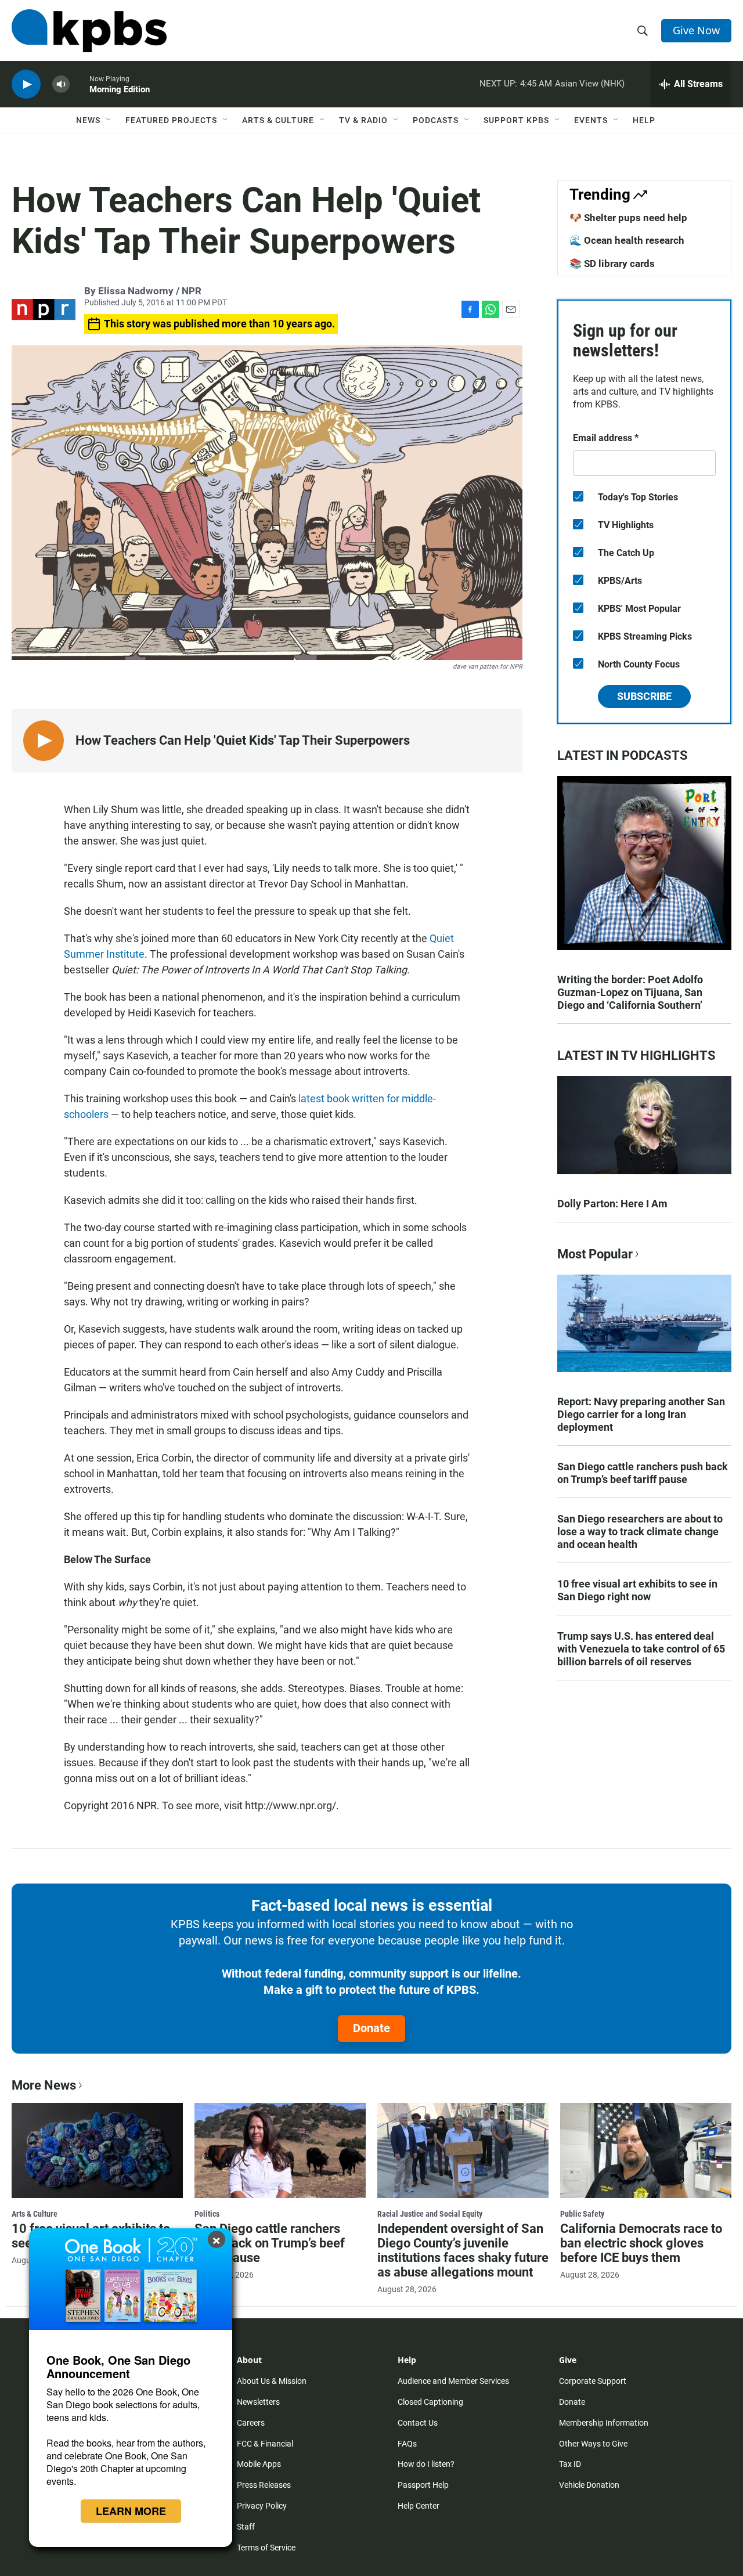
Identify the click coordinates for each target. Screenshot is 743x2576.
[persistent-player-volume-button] (61, 84)
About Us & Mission (272, 2381)
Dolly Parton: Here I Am (612, 1204)
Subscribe (644, 696)
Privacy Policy (262, 2506)
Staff (246, 2527)
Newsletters (258, 2402)
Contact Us (418, 2423)
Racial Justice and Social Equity (430, 2214)
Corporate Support (593, 2381)
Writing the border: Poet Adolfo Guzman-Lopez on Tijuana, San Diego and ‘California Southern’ (630, 992)
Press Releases (264, 2485)
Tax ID (570, 2464)
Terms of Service (266, 2548)
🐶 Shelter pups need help (628, 218)
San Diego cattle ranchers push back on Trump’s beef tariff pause (643, 1473)
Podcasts (436, 120)
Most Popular (595, 1254)
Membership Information (604, 2423)
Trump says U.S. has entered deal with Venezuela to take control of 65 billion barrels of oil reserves (641, 1649)
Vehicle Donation (589, 2485)
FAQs (407, 2444)
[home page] (89, 31)
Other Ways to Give (593, 2444)
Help (644, 120)
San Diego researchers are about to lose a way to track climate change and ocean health (640, 1531)
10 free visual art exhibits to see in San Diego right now (637, 1590)
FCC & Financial (265, 2444)
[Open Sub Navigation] (109, 120)
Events (591, 120)
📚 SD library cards (612, 264)
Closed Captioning (430, 2402)
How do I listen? (426, 2464)
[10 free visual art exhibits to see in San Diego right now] (97, 2151)
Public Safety (582, 2214)
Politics (207, 2214)
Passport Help (423, 2485)
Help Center (419, 2506)
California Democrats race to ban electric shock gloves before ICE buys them (641, 2243)
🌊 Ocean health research (627, 240)
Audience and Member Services (453, 2381)
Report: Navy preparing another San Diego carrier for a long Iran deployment (641, 1414)
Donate (371, 2028)
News (88, 120)
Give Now (696, 30)
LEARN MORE (131, 2511)
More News (44, 2085)
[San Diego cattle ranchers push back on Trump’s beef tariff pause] (280, 2151)
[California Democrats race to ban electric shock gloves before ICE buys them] (646, 2151)
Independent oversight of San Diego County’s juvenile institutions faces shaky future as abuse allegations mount (463, 2250)
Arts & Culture (278, 120)
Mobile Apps (259, 2464)
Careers (251, 2423)
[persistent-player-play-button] (26, 84)
